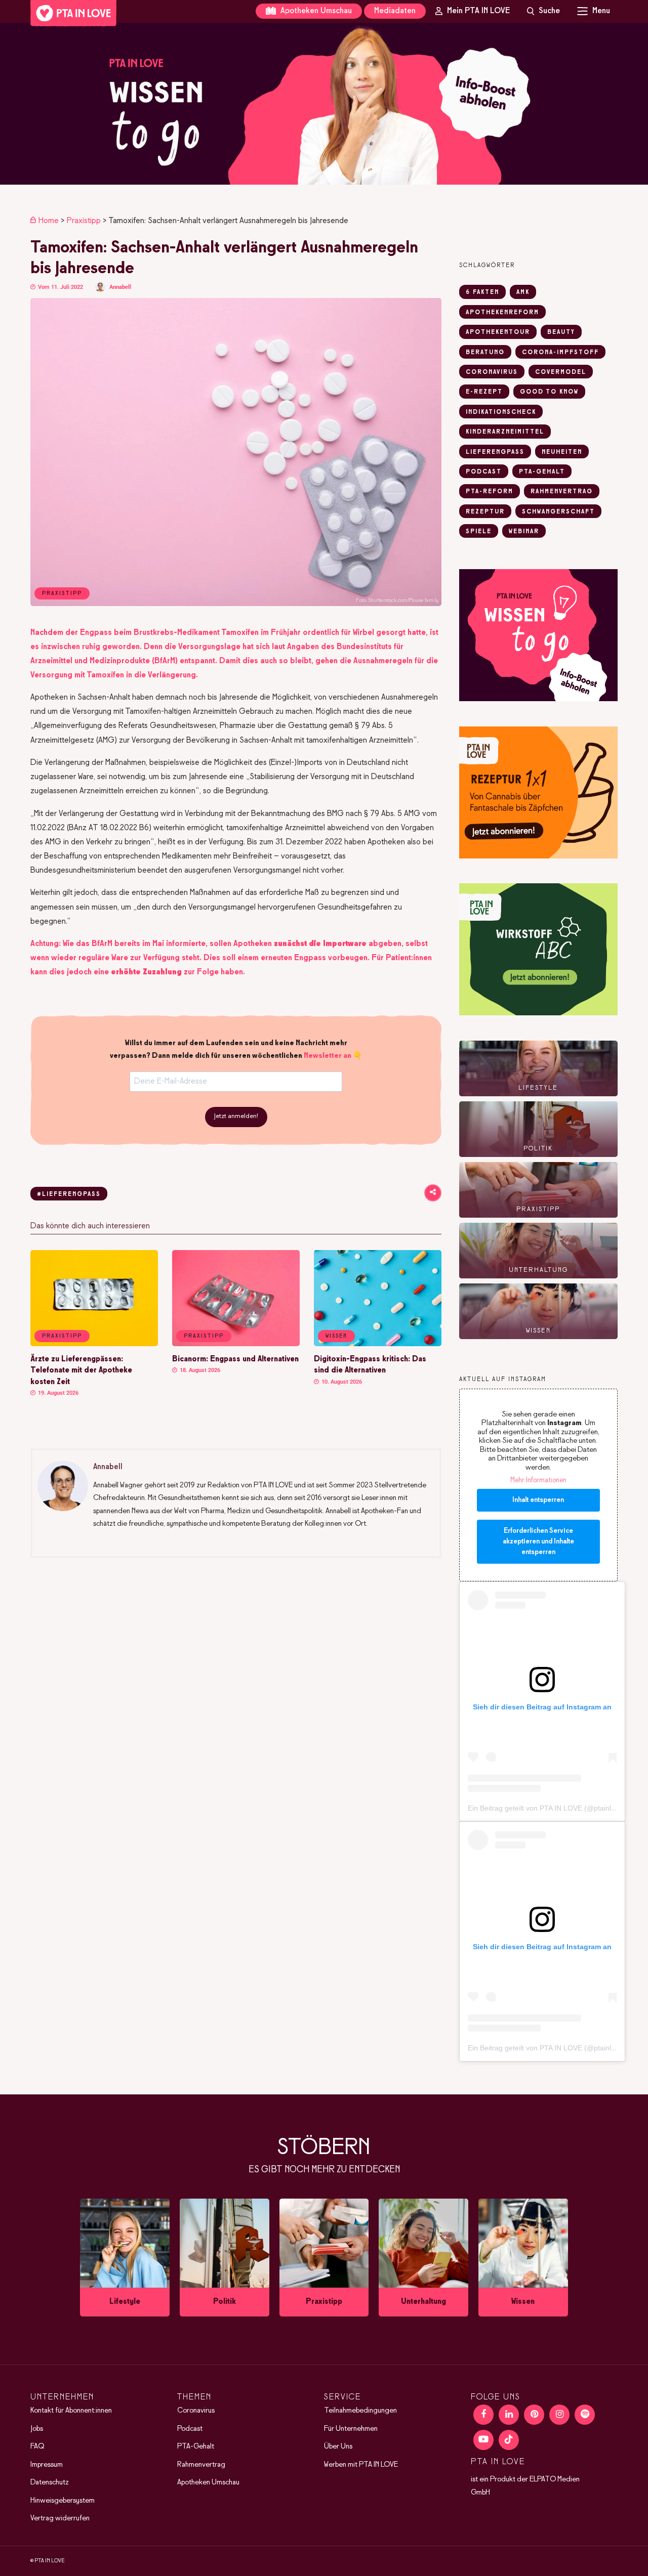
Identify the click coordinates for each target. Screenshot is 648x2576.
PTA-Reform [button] (490, 492)
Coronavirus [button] (492, 372)
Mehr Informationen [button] (538, 1480)
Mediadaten (395, 11)
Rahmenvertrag (201, 2465)
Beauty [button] (561, 332)
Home (49, 221)
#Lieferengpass (69, 1194)
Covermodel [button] (561, 372)
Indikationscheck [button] (501, 412)
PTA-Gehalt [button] (542, 472)
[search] (544, 11)
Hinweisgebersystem (63, 2501)
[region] (324, 104)
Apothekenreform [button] (502, 313)
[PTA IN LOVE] (73, 13)
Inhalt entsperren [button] (538, 1500)
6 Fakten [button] (482, 292)
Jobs (37, 2429)
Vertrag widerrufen (60, 2518)
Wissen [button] (336, 1336)
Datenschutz (50, 2482)
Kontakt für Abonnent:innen (71, 2411)
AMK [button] (523, 292)
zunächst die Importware (320, 944)
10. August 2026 (341, 1382)
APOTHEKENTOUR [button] (498, 332)
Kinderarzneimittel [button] (505, 432)
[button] (324, 104)
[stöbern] (125, 2258)
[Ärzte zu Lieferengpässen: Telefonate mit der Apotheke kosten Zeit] (94, 1344)
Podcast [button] (484, 472)
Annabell (120, 287)
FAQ (37, 2446)
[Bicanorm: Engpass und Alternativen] (236, 1344)
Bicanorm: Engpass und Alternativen (235, 1359)
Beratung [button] (485, 353)
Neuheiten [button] (562, 452)
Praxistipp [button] (62, 1336)
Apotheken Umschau (315, 11)
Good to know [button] (549, 392)
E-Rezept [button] (484, 392)
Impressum (47, 2465)
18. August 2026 (199, 1370)
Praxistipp (84, 221)
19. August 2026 (57, 1393)
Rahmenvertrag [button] (562, 492)
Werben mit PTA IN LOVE (361, 2465)
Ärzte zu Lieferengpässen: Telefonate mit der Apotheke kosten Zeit (81, 1371)
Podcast (190, 2429)
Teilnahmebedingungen (360, 2411)
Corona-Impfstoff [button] (560, 353)
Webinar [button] (524, 532)
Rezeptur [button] (485, 512)
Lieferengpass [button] (495, 452)
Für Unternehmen (351, 2429)
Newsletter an (328, 1056)
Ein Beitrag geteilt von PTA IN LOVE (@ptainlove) (546, 1808)
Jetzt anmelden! (236, 1117)
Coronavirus (196, 2411)
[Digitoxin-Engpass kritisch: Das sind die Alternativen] (378, 1344)
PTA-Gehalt (196, 2446)
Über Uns (338, 2446)
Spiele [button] (479, 532)
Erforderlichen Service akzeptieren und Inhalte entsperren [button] (538, 1542)
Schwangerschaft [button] (558, 512)
